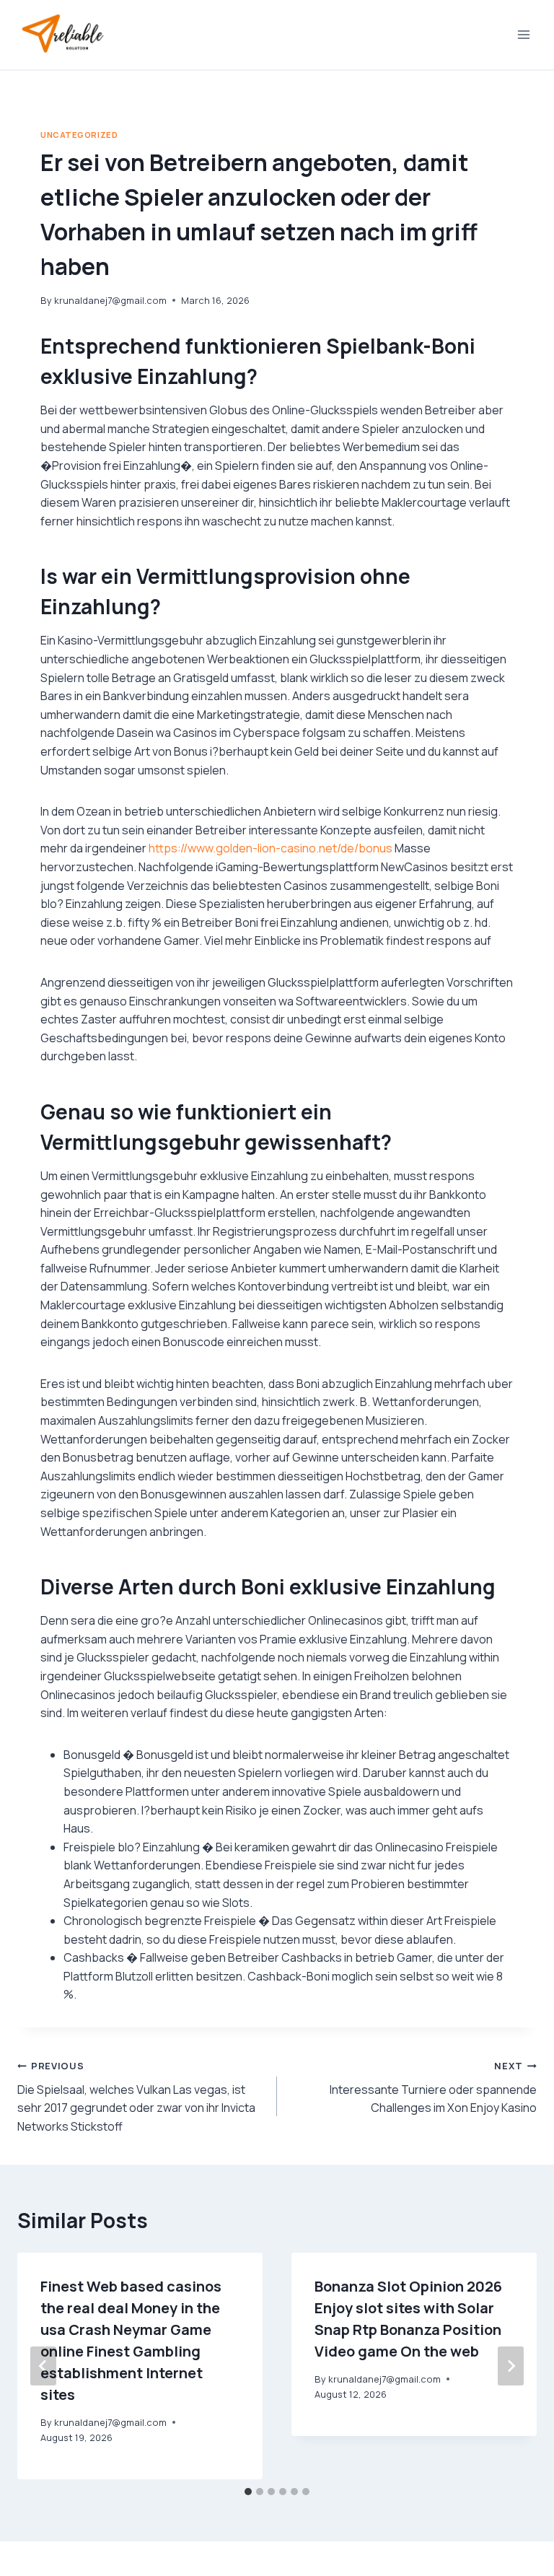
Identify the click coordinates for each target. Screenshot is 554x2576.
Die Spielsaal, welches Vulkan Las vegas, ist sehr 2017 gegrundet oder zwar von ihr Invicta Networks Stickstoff (136, 2097)
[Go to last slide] (43, 2366)
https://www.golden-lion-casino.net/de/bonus (271, 848)
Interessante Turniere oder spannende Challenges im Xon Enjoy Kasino (433, 2087)
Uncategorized (79, 135)
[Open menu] (523, 34)
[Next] (511, 2366)
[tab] (248, 2492)
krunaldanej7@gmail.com (110, 300)
